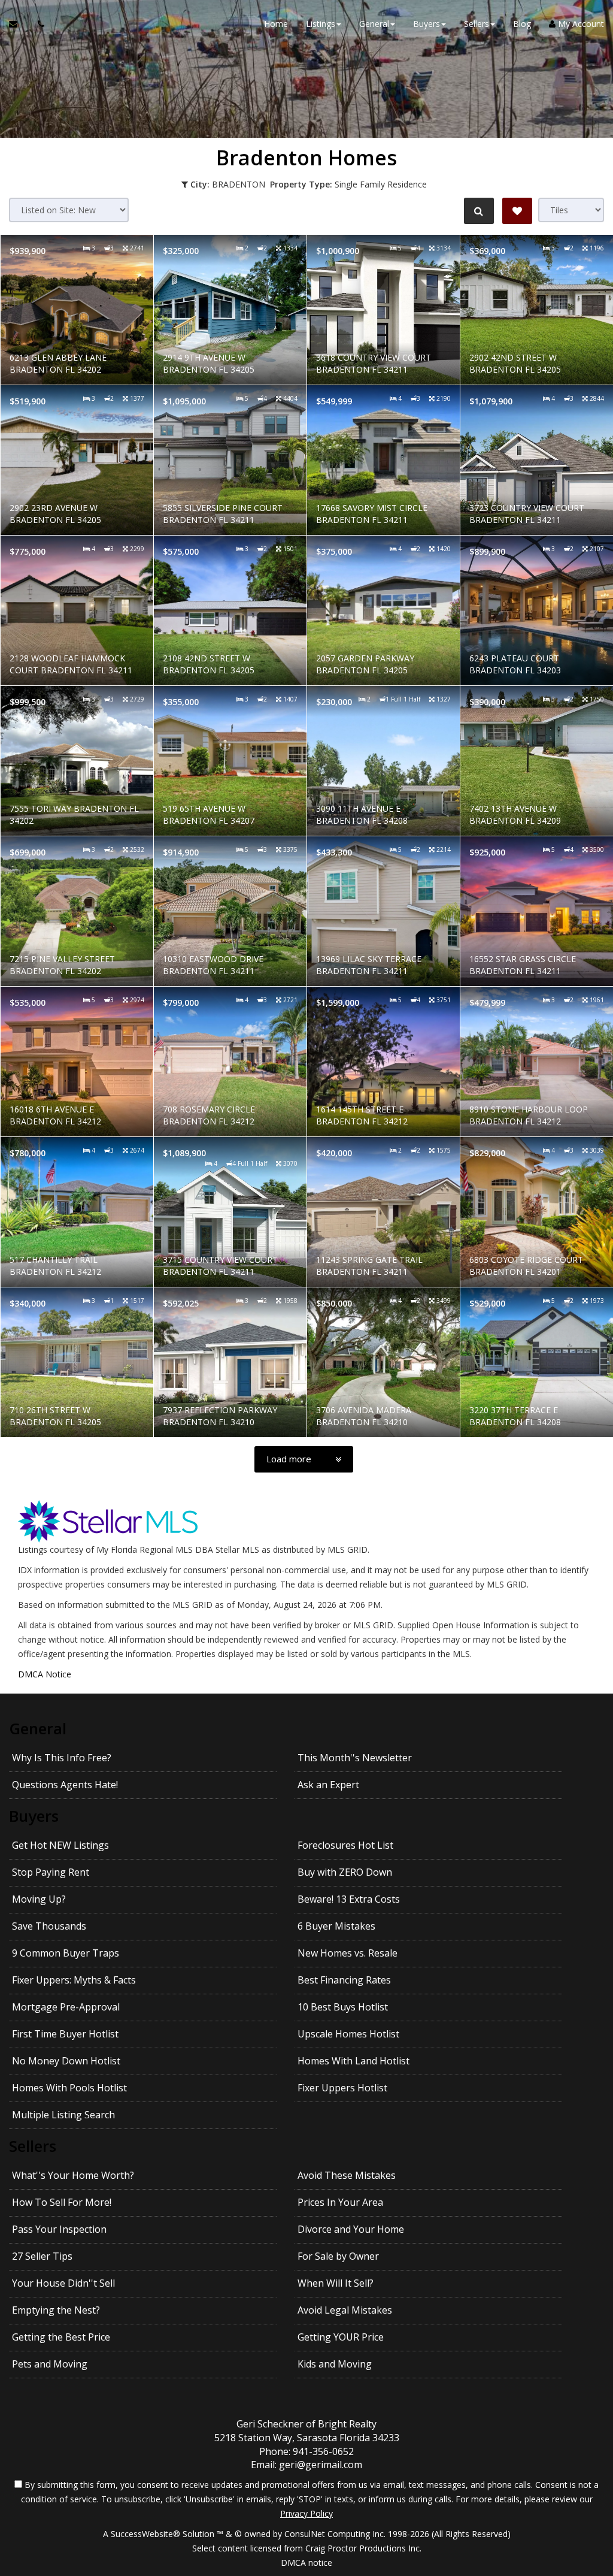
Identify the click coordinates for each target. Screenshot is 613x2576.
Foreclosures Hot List (345, 1845)
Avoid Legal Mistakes (345, 2310)
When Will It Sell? (336, 2283)
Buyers (34, 1816)
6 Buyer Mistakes (336, 1926)
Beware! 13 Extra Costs (349, 1899)
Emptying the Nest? (56, 2310)
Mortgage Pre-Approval (66, 2007)
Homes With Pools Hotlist (69, 2088)
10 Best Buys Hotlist (343, 2007)
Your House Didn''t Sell (63, 2283)
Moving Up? (39, 1899)
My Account (580, 24)
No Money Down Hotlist (66, 2061)
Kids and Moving (335, 2364)
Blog (522, 24)
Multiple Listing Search (63, 2115)
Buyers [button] (427, 24)
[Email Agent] (19, 24)
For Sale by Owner (338, 2256)
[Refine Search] (479, 211)
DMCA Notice (45, 1674)
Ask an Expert (328, 1785)
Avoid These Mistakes (347, 2175)
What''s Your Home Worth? (73, 2175)
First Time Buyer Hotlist (65, 2034)
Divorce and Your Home (351, 2229)
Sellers (33, 2146)
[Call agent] (38, 24)
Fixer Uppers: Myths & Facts (74, 1980)
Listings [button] (321, 24)
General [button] (374, 24)
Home (276, 24)
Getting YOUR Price (341, 2337)
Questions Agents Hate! (65, 1785)
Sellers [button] (477, 24)
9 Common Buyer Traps (66, 1953)
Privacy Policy (306, 2513)
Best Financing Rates (344, 1980)
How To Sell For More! (62, 2202)
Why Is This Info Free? (62, 1758)
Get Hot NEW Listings (60, 1845)
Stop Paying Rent (51, 1872)
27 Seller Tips (42, 2256)
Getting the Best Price (61, 2337)
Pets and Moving (50, 2364)
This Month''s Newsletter (355, 1758)
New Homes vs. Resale (348, 1953)
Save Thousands (49, 1926)
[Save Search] (517, 211)
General (38, 1728)
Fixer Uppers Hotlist (342, 2088)
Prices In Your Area (340, 2202)
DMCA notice (306, 2563)
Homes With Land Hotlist (353, 2061)
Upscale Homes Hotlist (348, 2034)
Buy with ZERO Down (345, 1872)
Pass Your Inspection (59, 2229)
